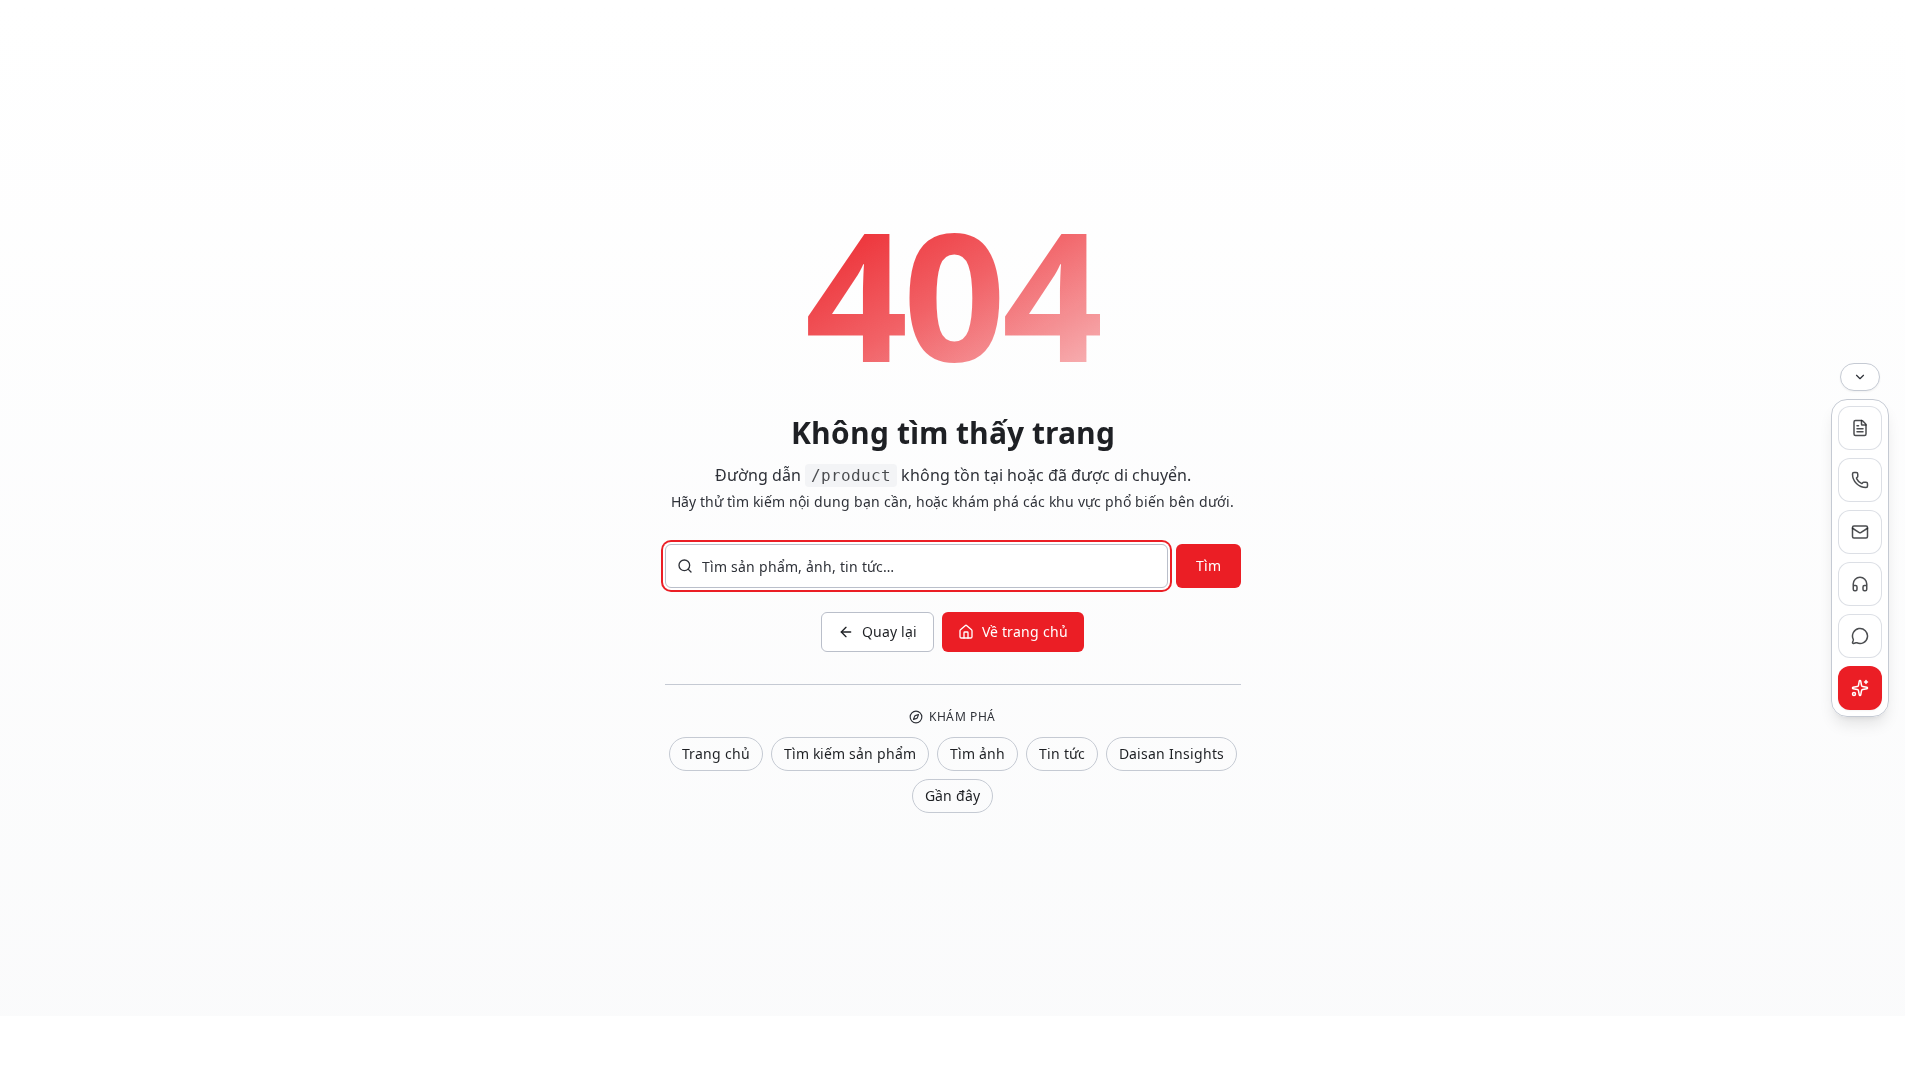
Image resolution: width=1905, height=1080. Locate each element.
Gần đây (952, 795)
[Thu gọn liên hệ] (1860, 377)
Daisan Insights (1171, 753)
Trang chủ (716, 753)
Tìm (1208, 565)
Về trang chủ (1025, 631)
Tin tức (1062, 753)
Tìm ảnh (977, 753)
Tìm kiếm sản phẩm (850, 753)
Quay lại (889, 631)
